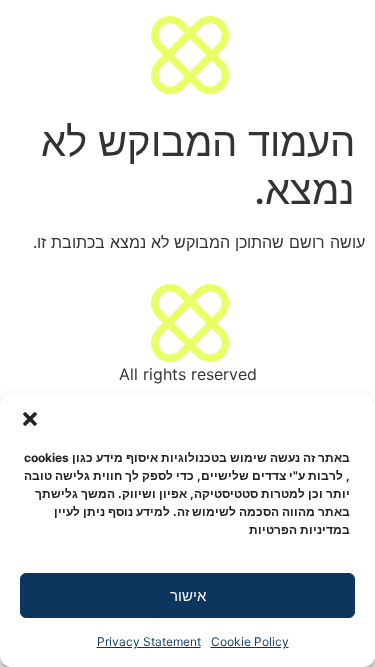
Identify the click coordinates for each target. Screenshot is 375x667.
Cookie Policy (250, 641)
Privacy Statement (149, 641)
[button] (30, 419)
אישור (188, 595)
